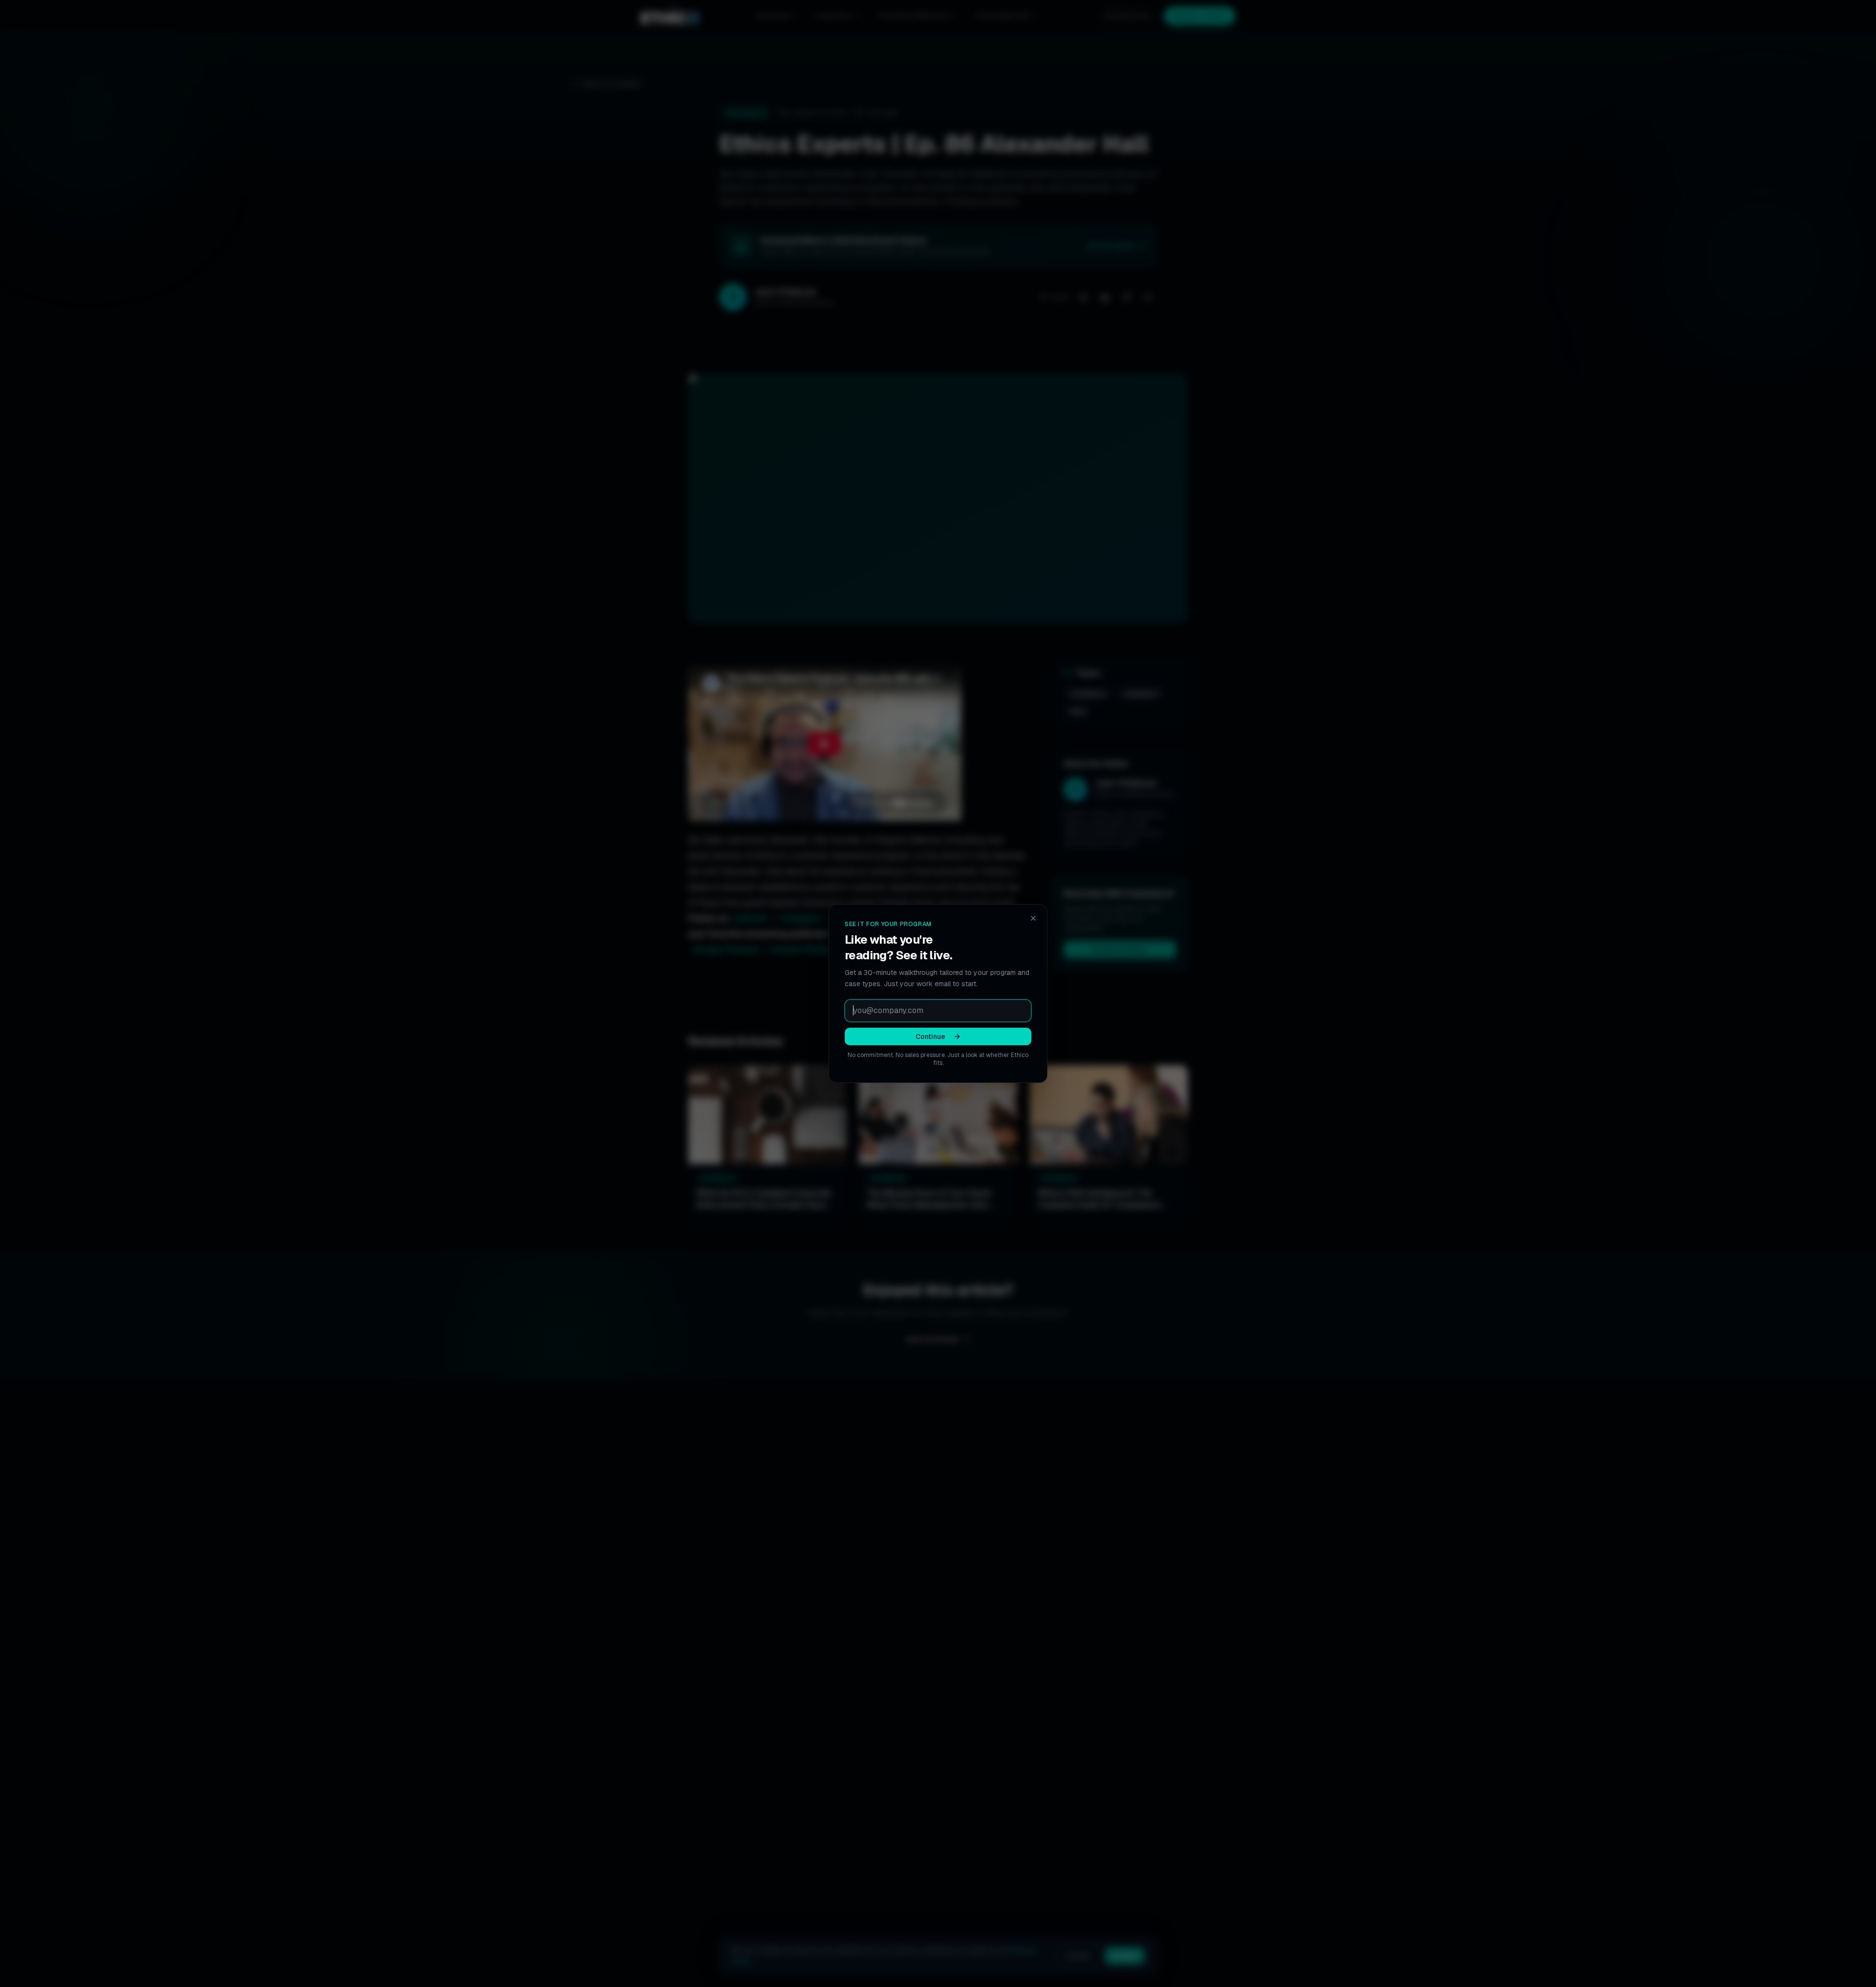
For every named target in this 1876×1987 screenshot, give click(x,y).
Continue (930, 1036)
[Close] (1033, 918)
